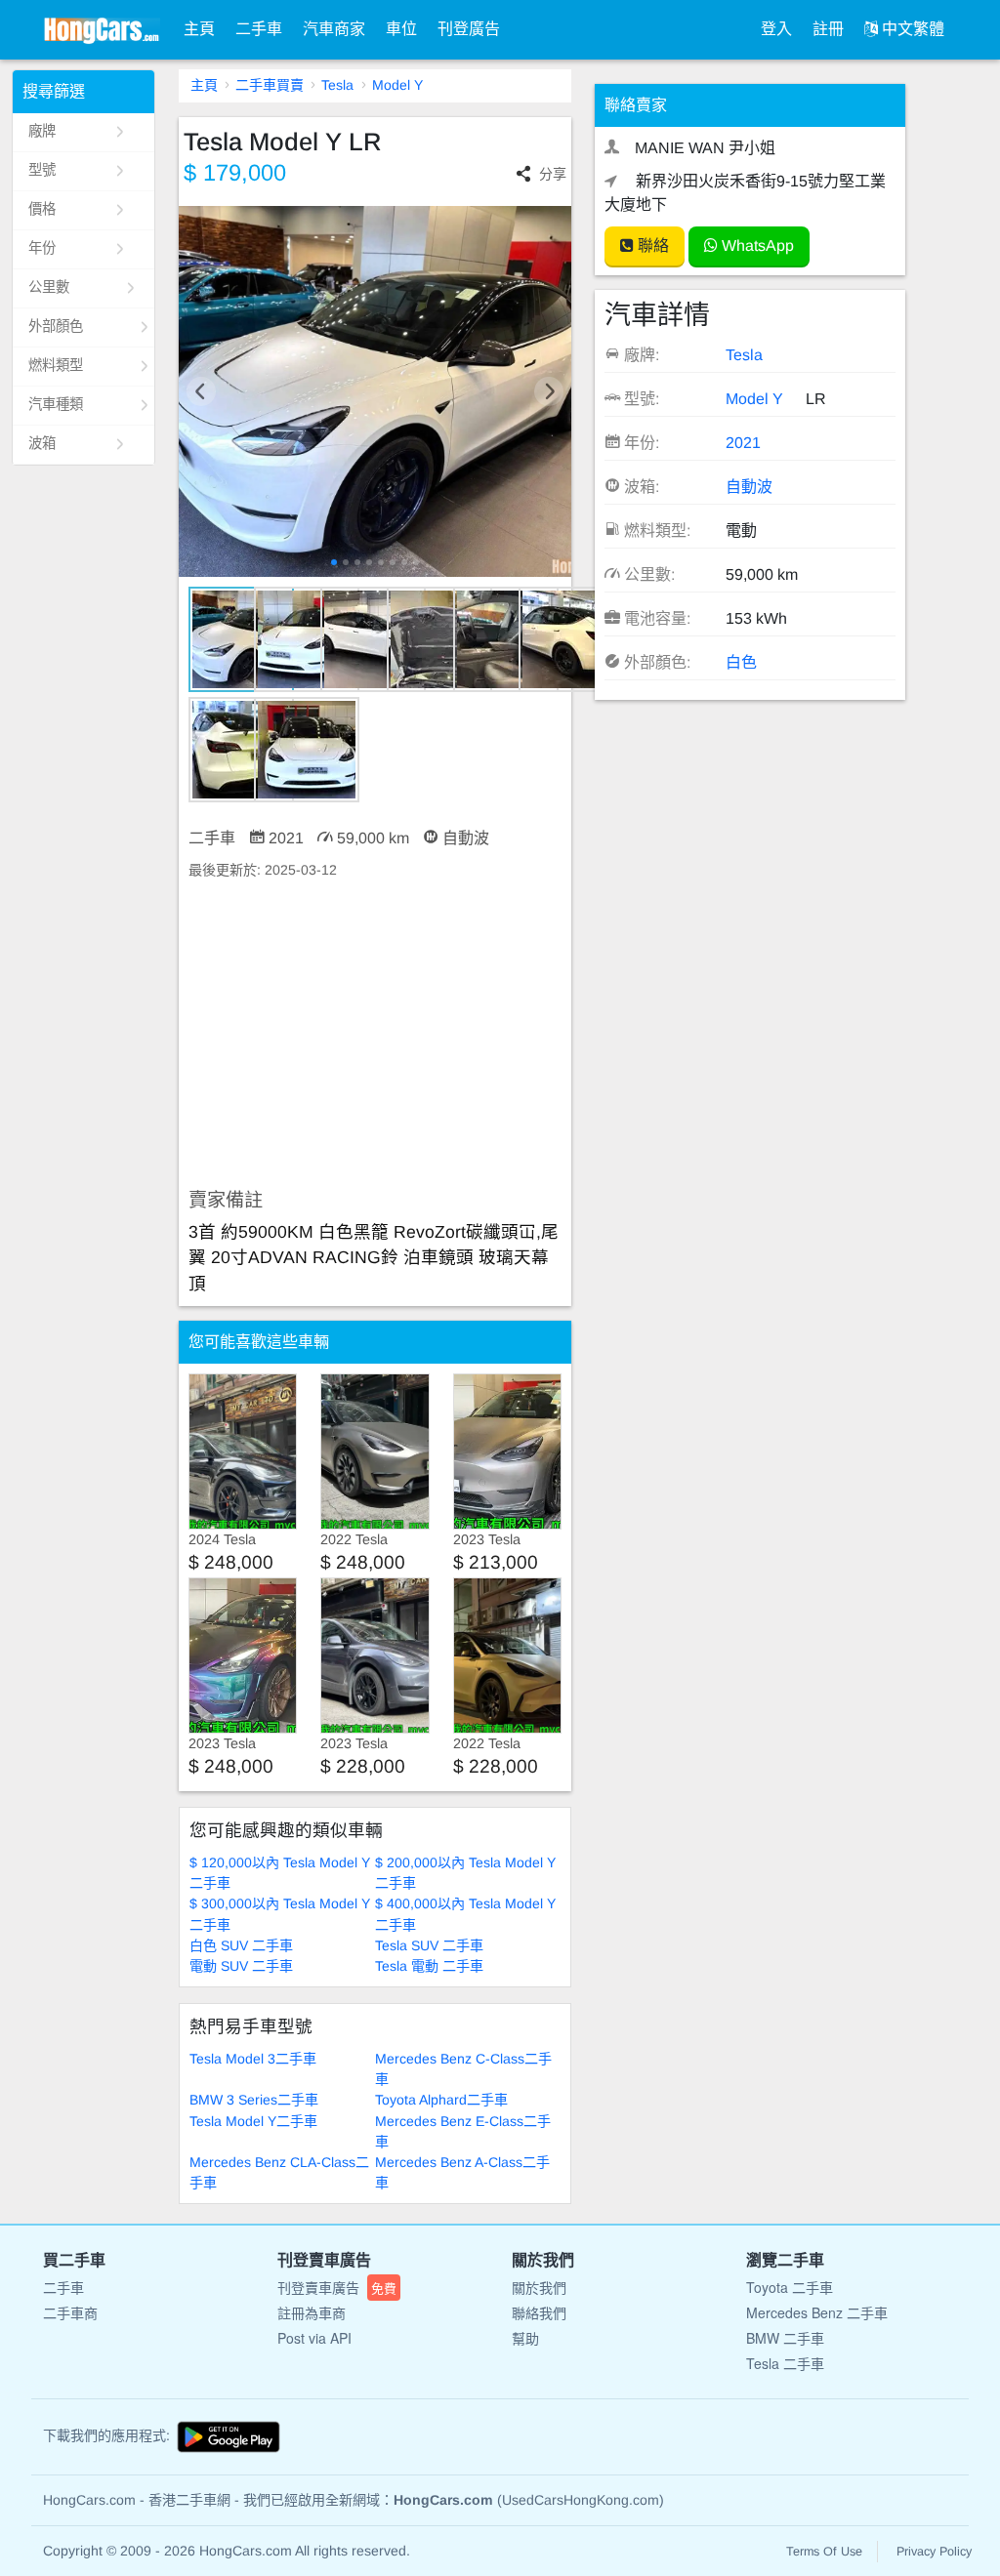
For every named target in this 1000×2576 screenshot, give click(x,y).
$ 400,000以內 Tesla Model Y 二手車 (465, 1914)
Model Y (397, 85)
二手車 (259, 29)
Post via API (314, 2338)
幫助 (525, 2338)
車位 (401, 29)
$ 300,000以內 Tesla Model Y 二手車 (280, 1914)
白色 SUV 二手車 (241, 1945)
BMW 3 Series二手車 (254, 2100)
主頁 (199, 29)
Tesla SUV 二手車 (429, 1945)
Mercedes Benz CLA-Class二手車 (279, 2172)
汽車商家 (334, 29)
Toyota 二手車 (790, 2287)
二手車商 (70, 2312)
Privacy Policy (934, 2552)
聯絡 (651, 245)
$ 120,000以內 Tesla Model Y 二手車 (280, 1873)
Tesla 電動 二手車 (429, 1966)
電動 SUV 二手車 (241, 1966)
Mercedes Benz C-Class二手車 (463, 2069)
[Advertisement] (375, 1035)
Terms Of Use (824, 2552)
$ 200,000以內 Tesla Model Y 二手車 (465, 1873)
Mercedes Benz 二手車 (817, 2312)
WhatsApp (756, 245)
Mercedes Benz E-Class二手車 (463, 2131)
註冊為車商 (312, 2312)
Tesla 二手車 (785, 2363)
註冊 (828, 29)
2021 (743, 443)
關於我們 (539, 2287)
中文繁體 (911, 29)
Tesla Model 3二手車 (253, 2059)
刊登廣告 (469, 29)
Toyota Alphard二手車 (441, 2100)
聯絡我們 (539, 2312)
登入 (776, 29)
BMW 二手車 (785, 2338)
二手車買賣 (270, 85)
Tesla (337, 85)
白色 (741, 662)
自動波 (749, 487)
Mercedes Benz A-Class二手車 (462, 2172)
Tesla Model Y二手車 (253, 2121)
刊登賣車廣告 (337, 2287)
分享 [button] (553, 174)
